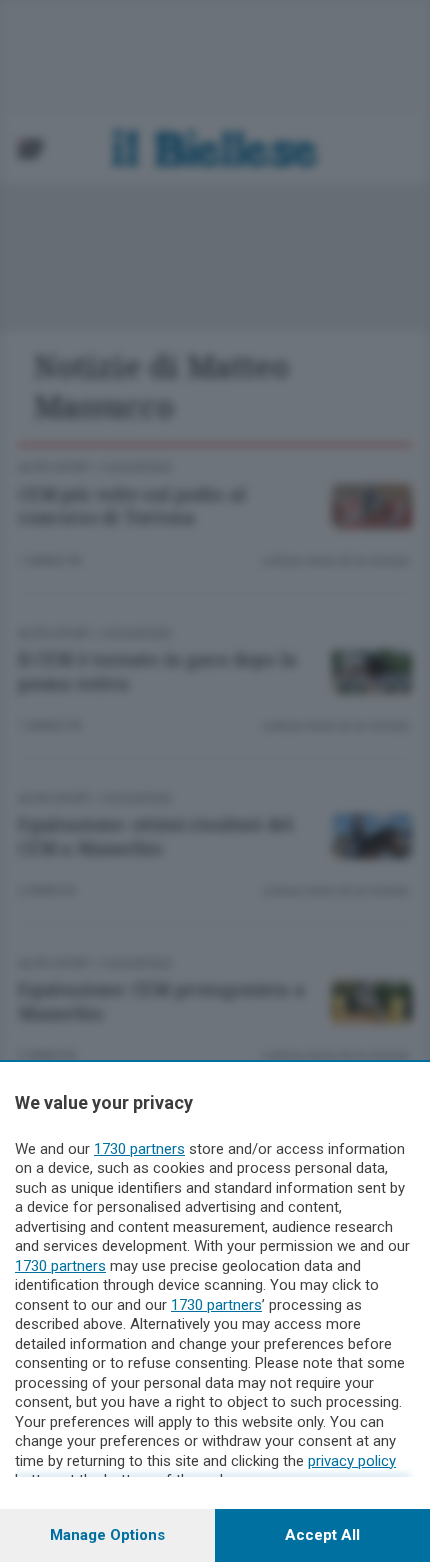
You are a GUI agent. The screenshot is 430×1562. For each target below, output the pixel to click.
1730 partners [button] (139, 1149)
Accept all (322, 1535)
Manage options (107, 1535)
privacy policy (352, 1461)
